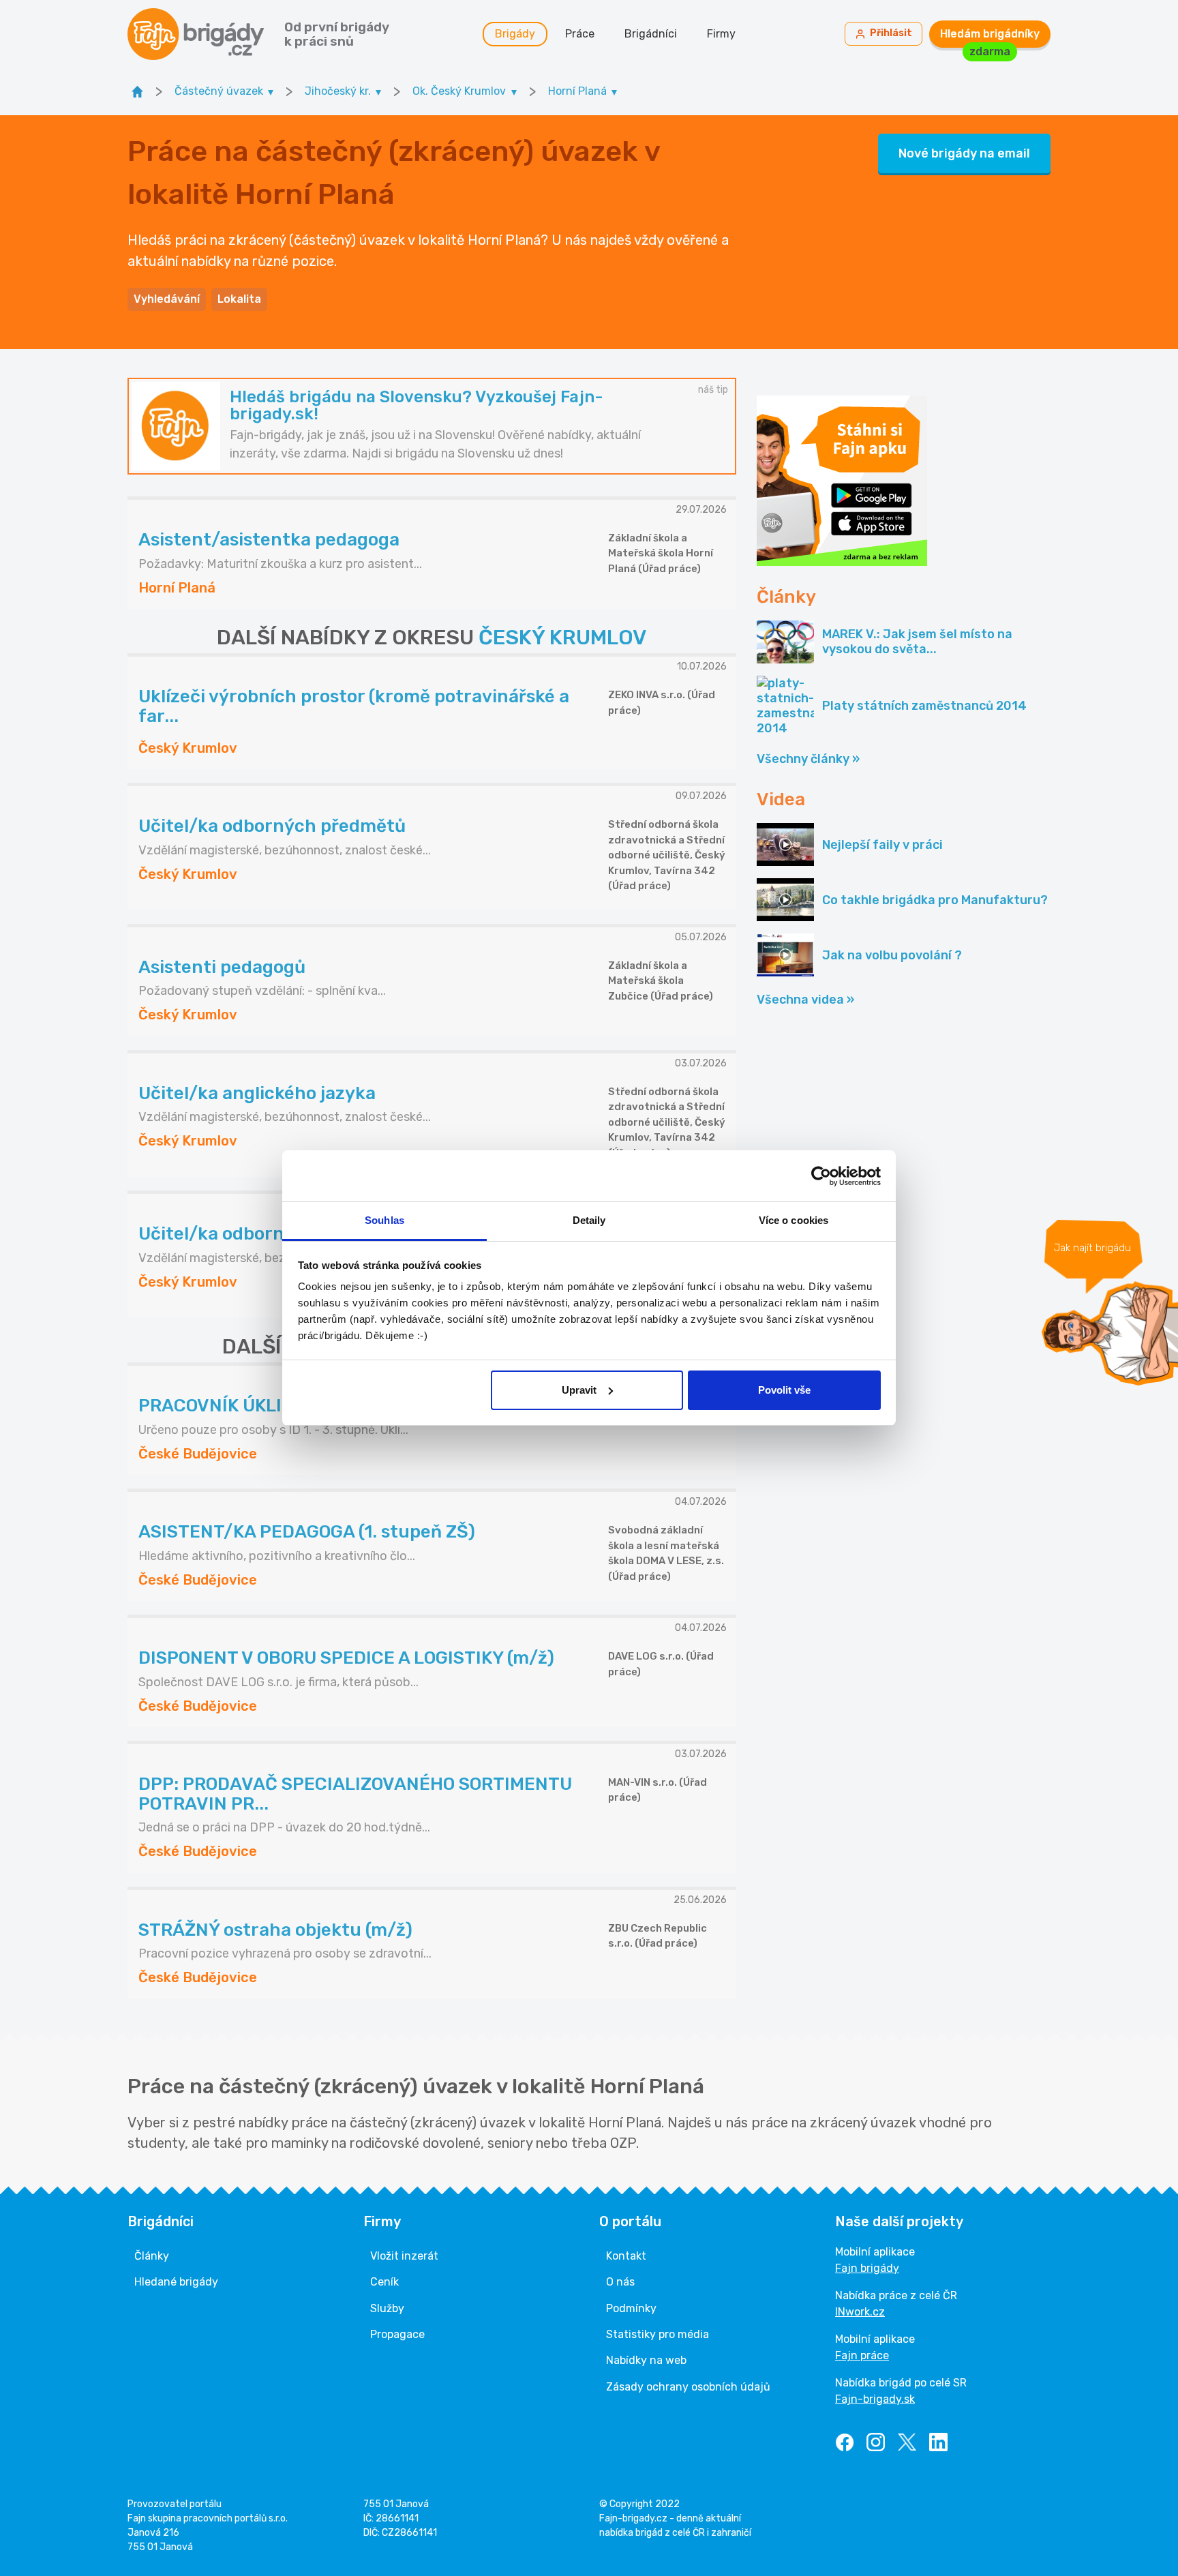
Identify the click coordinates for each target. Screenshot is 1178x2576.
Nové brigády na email (964, 153)
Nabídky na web (646, 2360)
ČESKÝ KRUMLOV (562, 638)
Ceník (384, 2282)
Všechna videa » (805, 1000)
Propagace (397, 2334)
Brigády (515, 34)
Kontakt (626, 2256)
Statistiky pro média (658, 2334)
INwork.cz (860, 2312)
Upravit (579, 1390)
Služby (387, 2308)
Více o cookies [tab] (794, 1220)
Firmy (721, 34)
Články (152, 2256)
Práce (580, 34)
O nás (620, 2282)
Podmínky (631, 2308)
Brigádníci (651, 34)
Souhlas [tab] (384, 1220)
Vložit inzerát (404, 2256)
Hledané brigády (176, 2282)
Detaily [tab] (589, 1220)
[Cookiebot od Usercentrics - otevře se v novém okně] (821, 1176)
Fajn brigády (867, 2268)
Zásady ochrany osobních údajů (688, 2387)
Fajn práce (862, 2355)
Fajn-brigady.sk (875, 2399)
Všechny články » (808, 759)
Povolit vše (784, 1390)
